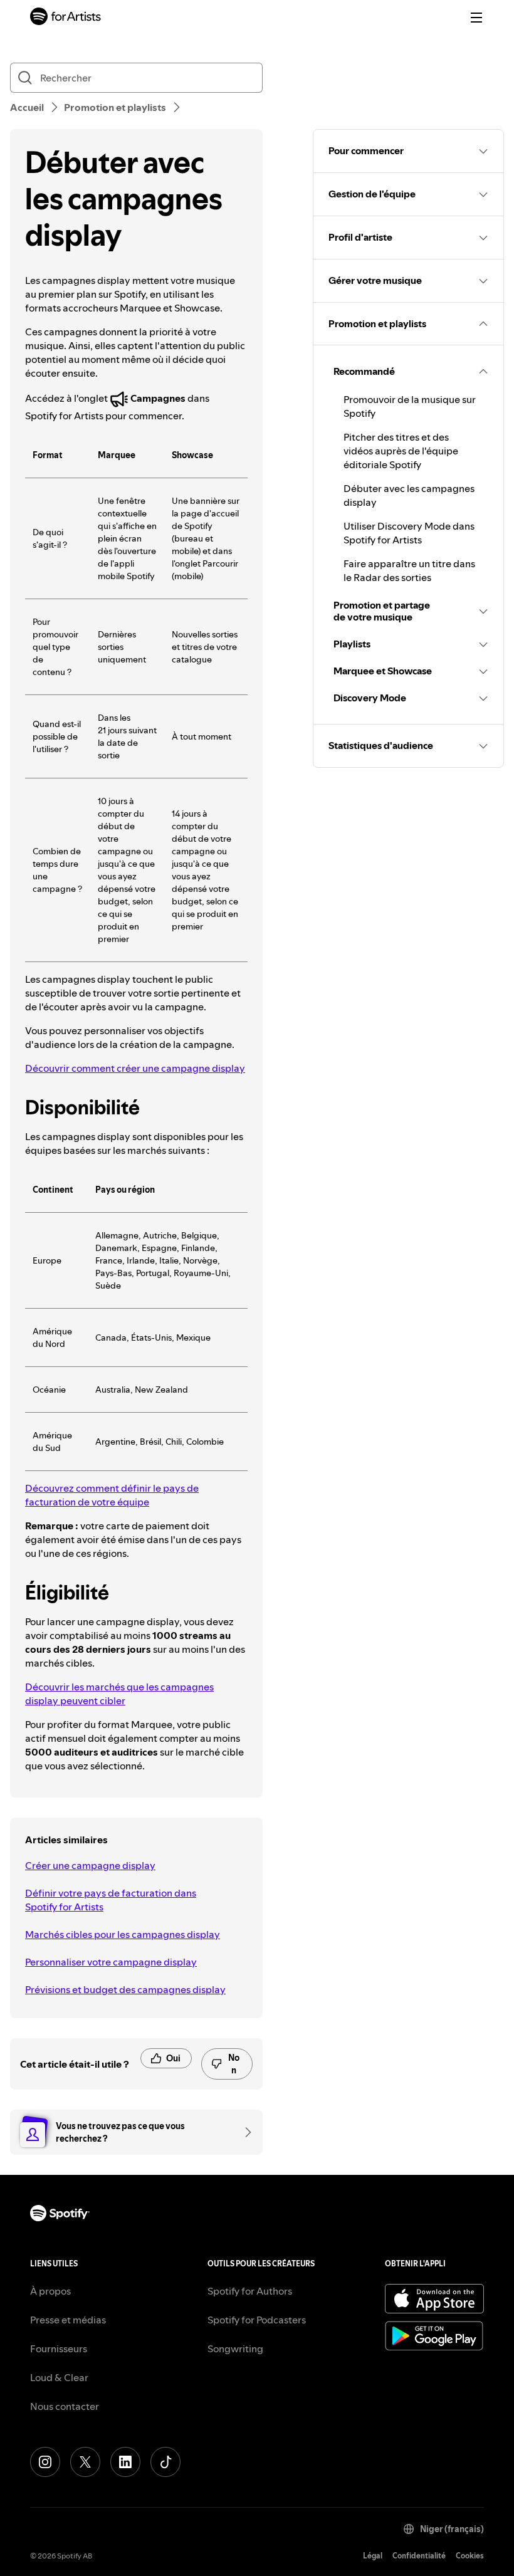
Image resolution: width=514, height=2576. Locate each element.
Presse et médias (68, 2320)
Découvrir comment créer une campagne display (135, 1068)
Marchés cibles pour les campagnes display (123, 1934)
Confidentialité (419, 2556)
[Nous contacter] (244, 2132)
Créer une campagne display (90, 1865)
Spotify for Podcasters (257, 2320)
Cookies (470, 2556)
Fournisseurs (59, 2348)
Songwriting (235, 2348)
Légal (373, 2556)
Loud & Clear (59, 2377)
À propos (50, 2291)
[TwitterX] (85, 2462)
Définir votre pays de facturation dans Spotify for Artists (111, 1900)
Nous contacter (65, 2406)
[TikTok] (165, 2462)
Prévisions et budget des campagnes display (125, 1989)
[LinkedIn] (125, 2462)
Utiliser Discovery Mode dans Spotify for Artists (409, 533)
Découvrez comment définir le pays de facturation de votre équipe (112, 1495)
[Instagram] (45, 2462)
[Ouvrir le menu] (476, 18)
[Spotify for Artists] (66, 18)
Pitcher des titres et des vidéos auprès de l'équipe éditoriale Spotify (401, 451)
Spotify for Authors (250, 2291)
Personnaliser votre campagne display (111, 1962)
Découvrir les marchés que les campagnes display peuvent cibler (119, 1694)
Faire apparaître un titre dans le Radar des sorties (409, 570)
